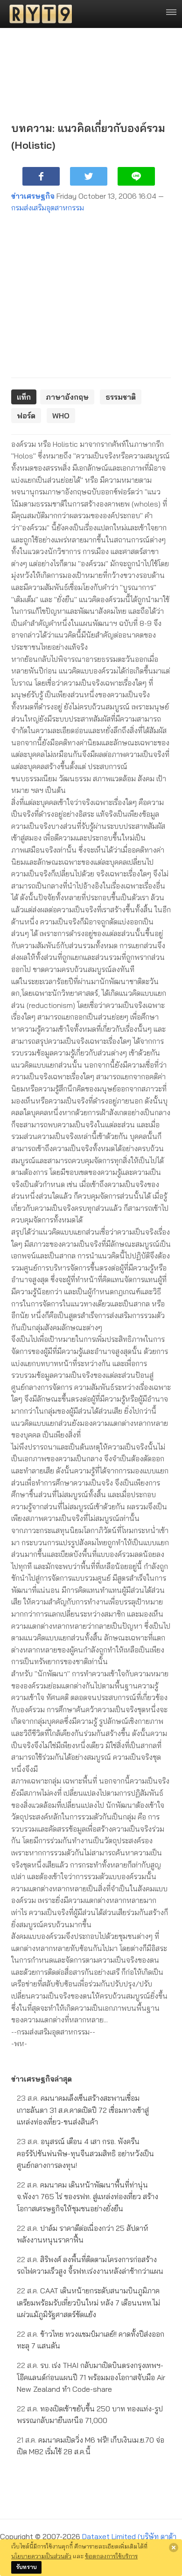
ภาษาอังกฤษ (67, 397)
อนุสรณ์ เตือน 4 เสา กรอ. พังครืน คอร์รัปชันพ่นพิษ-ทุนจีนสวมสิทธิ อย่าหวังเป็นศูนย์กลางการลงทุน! (85, 2153)
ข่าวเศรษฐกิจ (33, 196)
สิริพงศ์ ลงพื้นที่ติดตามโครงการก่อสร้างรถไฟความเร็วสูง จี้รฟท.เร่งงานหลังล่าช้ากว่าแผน (90, 2265)
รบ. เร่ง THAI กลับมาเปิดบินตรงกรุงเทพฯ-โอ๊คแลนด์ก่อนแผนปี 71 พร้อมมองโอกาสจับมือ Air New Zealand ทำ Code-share (91, 2377)
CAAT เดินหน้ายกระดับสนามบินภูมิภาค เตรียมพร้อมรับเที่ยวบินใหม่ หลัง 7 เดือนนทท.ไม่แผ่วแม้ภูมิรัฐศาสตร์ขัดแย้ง (88, 2302)
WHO (61, 416)
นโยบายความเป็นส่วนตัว (41, 2556)
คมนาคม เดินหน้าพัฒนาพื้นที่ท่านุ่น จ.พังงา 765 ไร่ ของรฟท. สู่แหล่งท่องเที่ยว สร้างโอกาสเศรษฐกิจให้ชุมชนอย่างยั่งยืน (87, 2197)
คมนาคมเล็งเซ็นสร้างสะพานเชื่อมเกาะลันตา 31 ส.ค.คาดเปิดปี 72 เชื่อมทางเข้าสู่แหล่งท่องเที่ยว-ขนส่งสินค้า (83, 2110)
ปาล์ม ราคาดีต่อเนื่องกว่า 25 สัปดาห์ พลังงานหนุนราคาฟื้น (83, 2234)
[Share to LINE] (136, 176)
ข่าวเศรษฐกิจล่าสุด (42, 2079)
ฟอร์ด (26, 416)
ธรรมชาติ (121, 397)
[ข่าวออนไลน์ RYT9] (38, 14)
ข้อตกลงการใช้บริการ (111, 2556)
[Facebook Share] (41, 176)
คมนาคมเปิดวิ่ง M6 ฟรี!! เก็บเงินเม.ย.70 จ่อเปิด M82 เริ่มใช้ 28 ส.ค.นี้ (91, 2446)
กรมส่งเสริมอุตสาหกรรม (48, 208)
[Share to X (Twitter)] (89, 176)
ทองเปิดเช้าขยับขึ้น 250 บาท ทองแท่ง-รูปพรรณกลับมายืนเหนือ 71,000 (90, 2415)
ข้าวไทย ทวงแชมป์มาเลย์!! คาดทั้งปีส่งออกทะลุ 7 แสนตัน (91, 2340)
